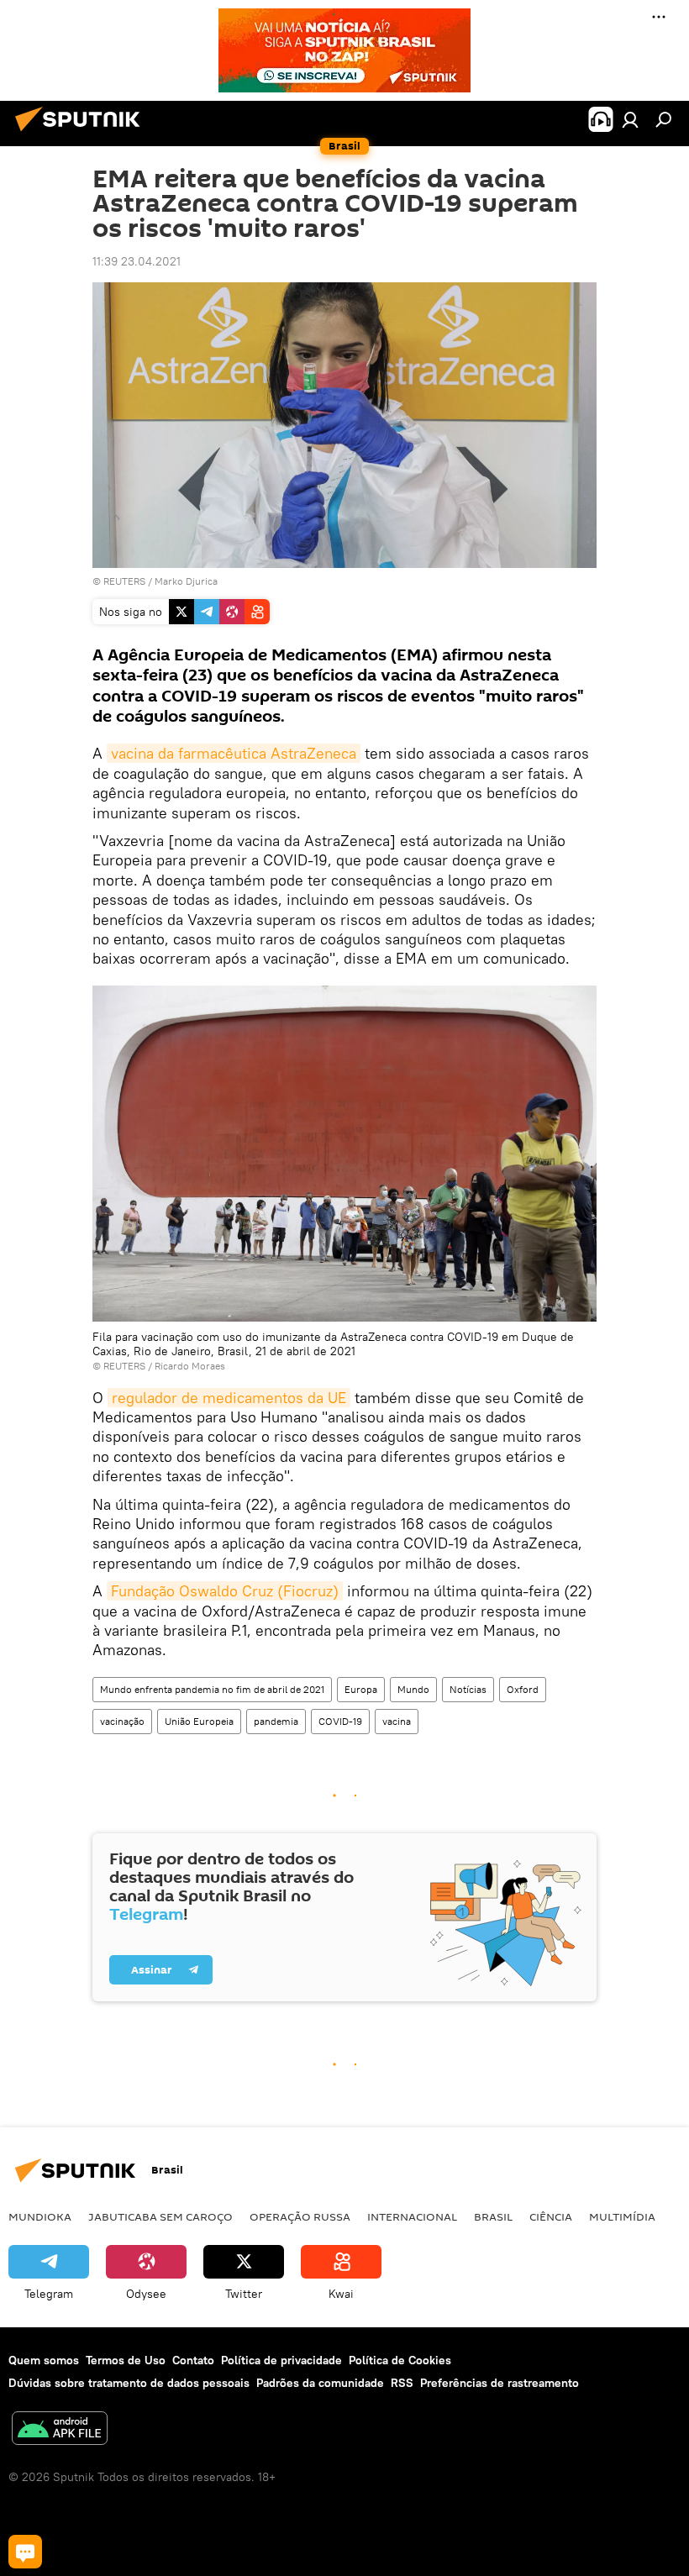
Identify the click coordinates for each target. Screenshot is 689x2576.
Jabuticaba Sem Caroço (160, 2216)
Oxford (523, 1689)
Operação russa (300, 2216)
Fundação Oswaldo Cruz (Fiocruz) (225, 1591)
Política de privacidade (281, 2360)
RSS (402, 2383)
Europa (361, 1689)
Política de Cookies (400, 2360)
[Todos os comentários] (25, 2552)
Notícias (468, 1689)
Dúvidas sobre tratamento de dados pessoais (129, 2383)
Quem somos (44, 2360)
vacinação (122, 1721)
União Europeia (199, 1721)
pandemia (276, 1721)
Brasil (493, 2216)
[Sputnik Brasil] (82, 134)
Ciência (551, 2216)
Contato (193, 2360)
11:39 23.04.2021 (137, 261)
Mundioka (40, 2216)
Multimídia (622, 2216)
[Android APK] (60, 2430)
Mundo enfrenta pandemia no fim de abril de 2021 (212, 1689)
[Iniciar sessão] (630, 119)
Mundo (413, 1689)
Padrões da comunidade (320, 2383)
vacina (397, 1721)
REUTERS (124, 581)
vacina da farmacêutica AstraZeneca (234, 753)
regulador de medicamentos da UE (229, 1398)
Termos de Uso (126, 2360)
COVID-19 (340, 1721)
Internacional (412, 2216)
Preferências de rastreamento (500, 2383)
